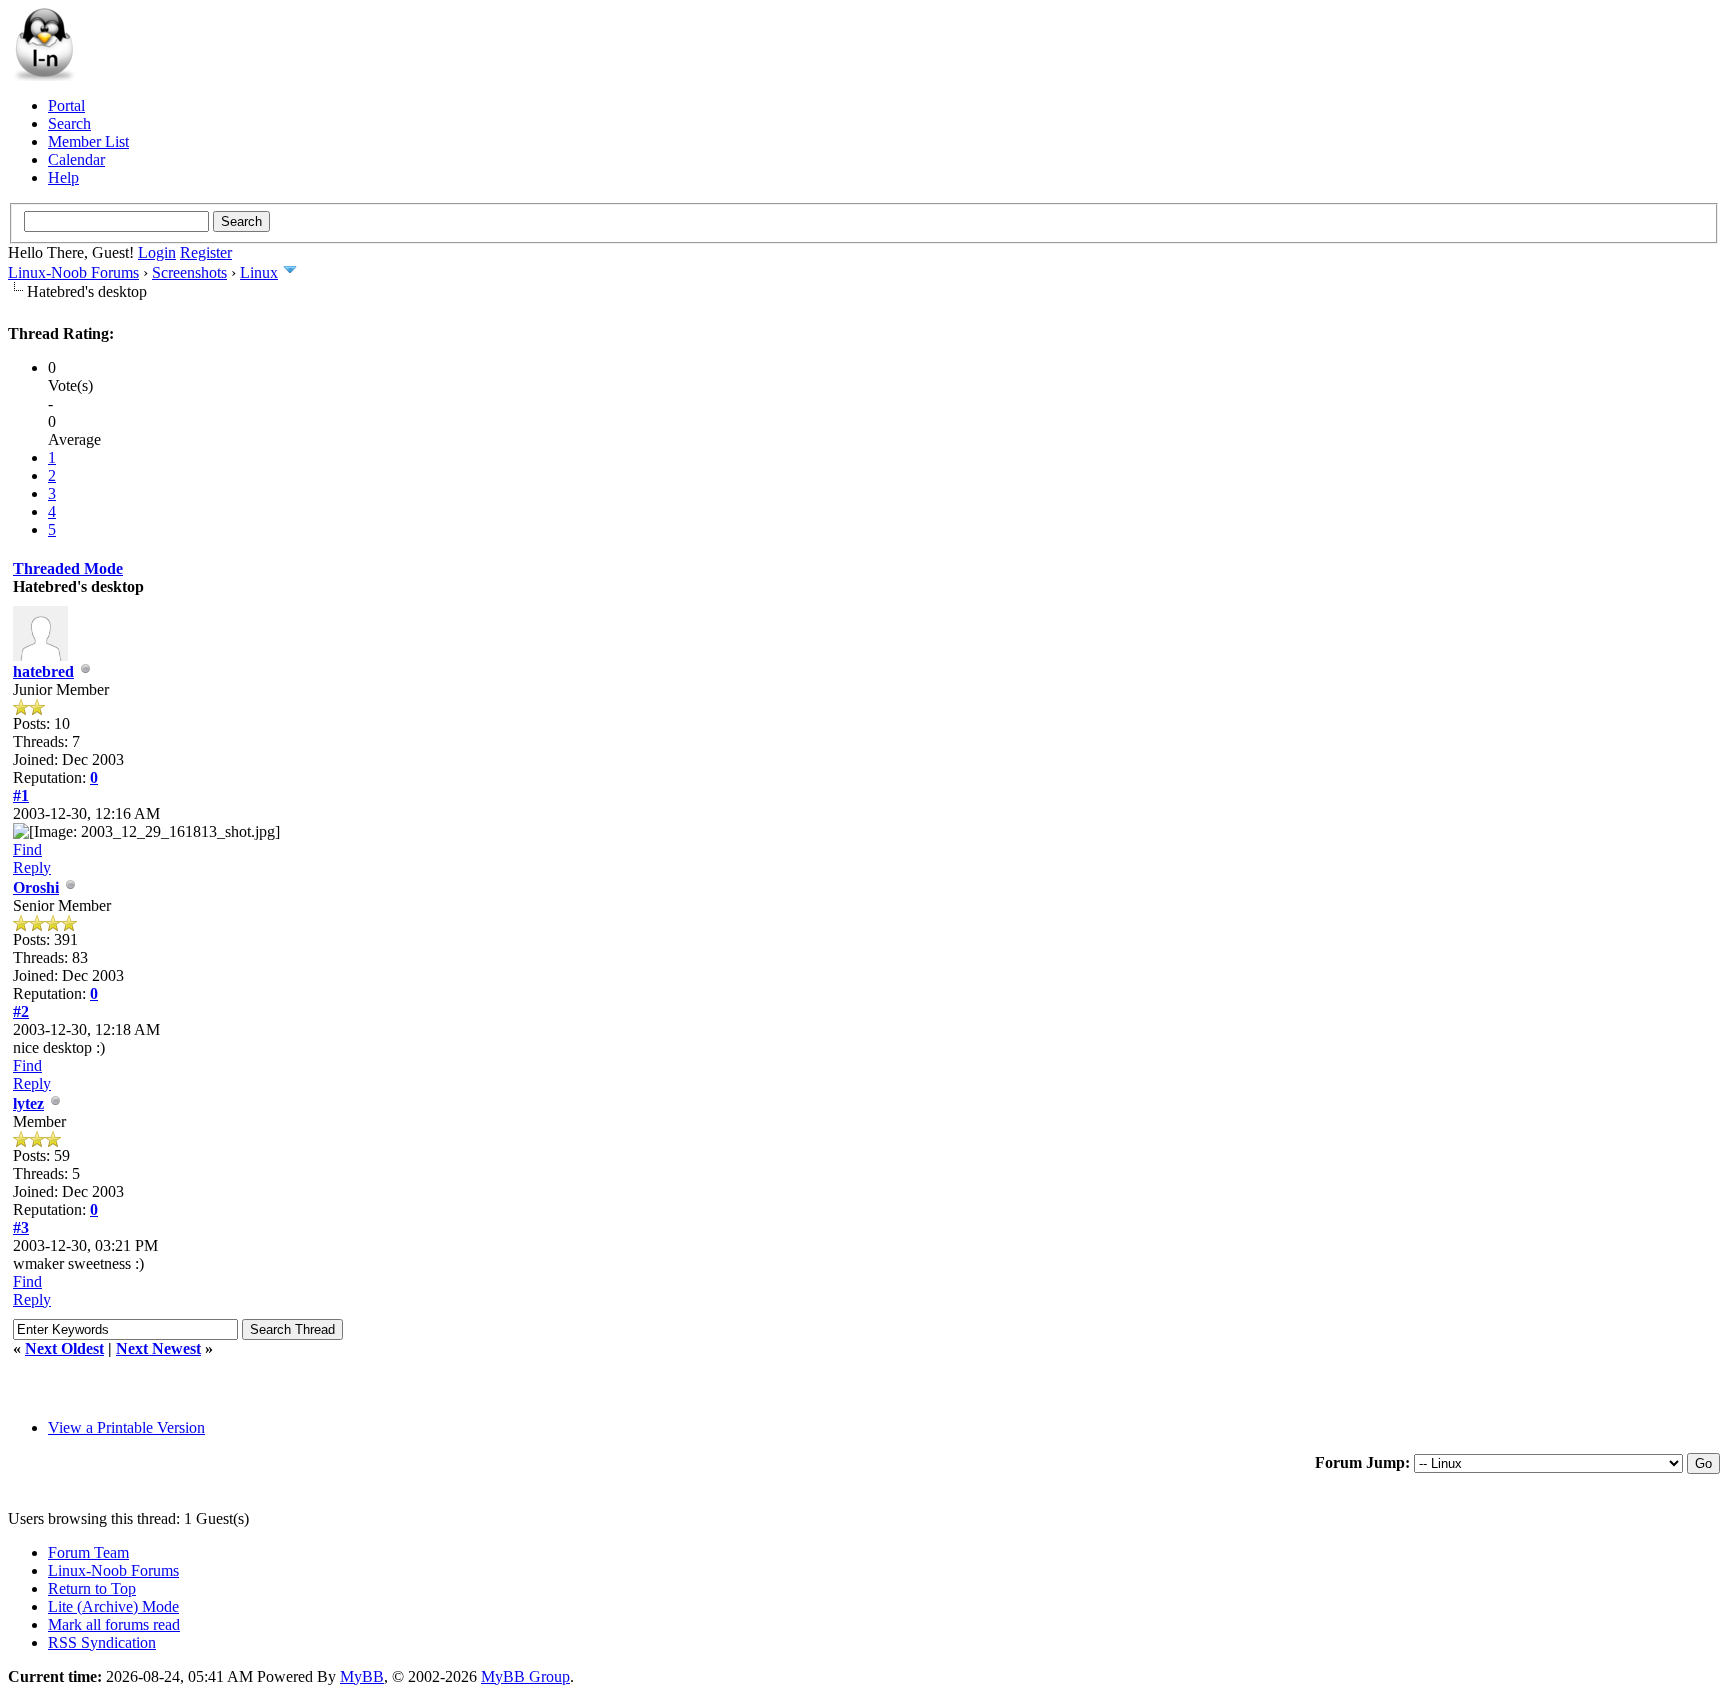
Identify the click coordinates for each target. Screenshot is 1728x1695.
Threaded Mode (68, 568)
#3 (21, 1227)
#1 (21, 795)
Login (157, 252)
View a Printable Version (126, 1427)
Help (63, 177)
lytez (28, 1103)
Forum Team (88, 1552)
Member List (88, 141)
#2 (21, 1011)
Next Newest (158, 1348)
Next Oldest (64, 1348)
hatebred (43, 671)
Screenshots (189, 272)
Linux (259, 272)
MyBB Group (525, 1676)
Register (206, 252)
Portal (66, 105)
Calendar (76, 159)
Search (69, 123)
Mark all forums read (114, 1624)
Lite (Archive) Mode (113, 1606)
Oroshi (36, 887)
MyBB (362, 1676)
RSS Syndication (102, 1642)
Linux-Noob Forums (73, 272)
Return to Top (92, 1588)
